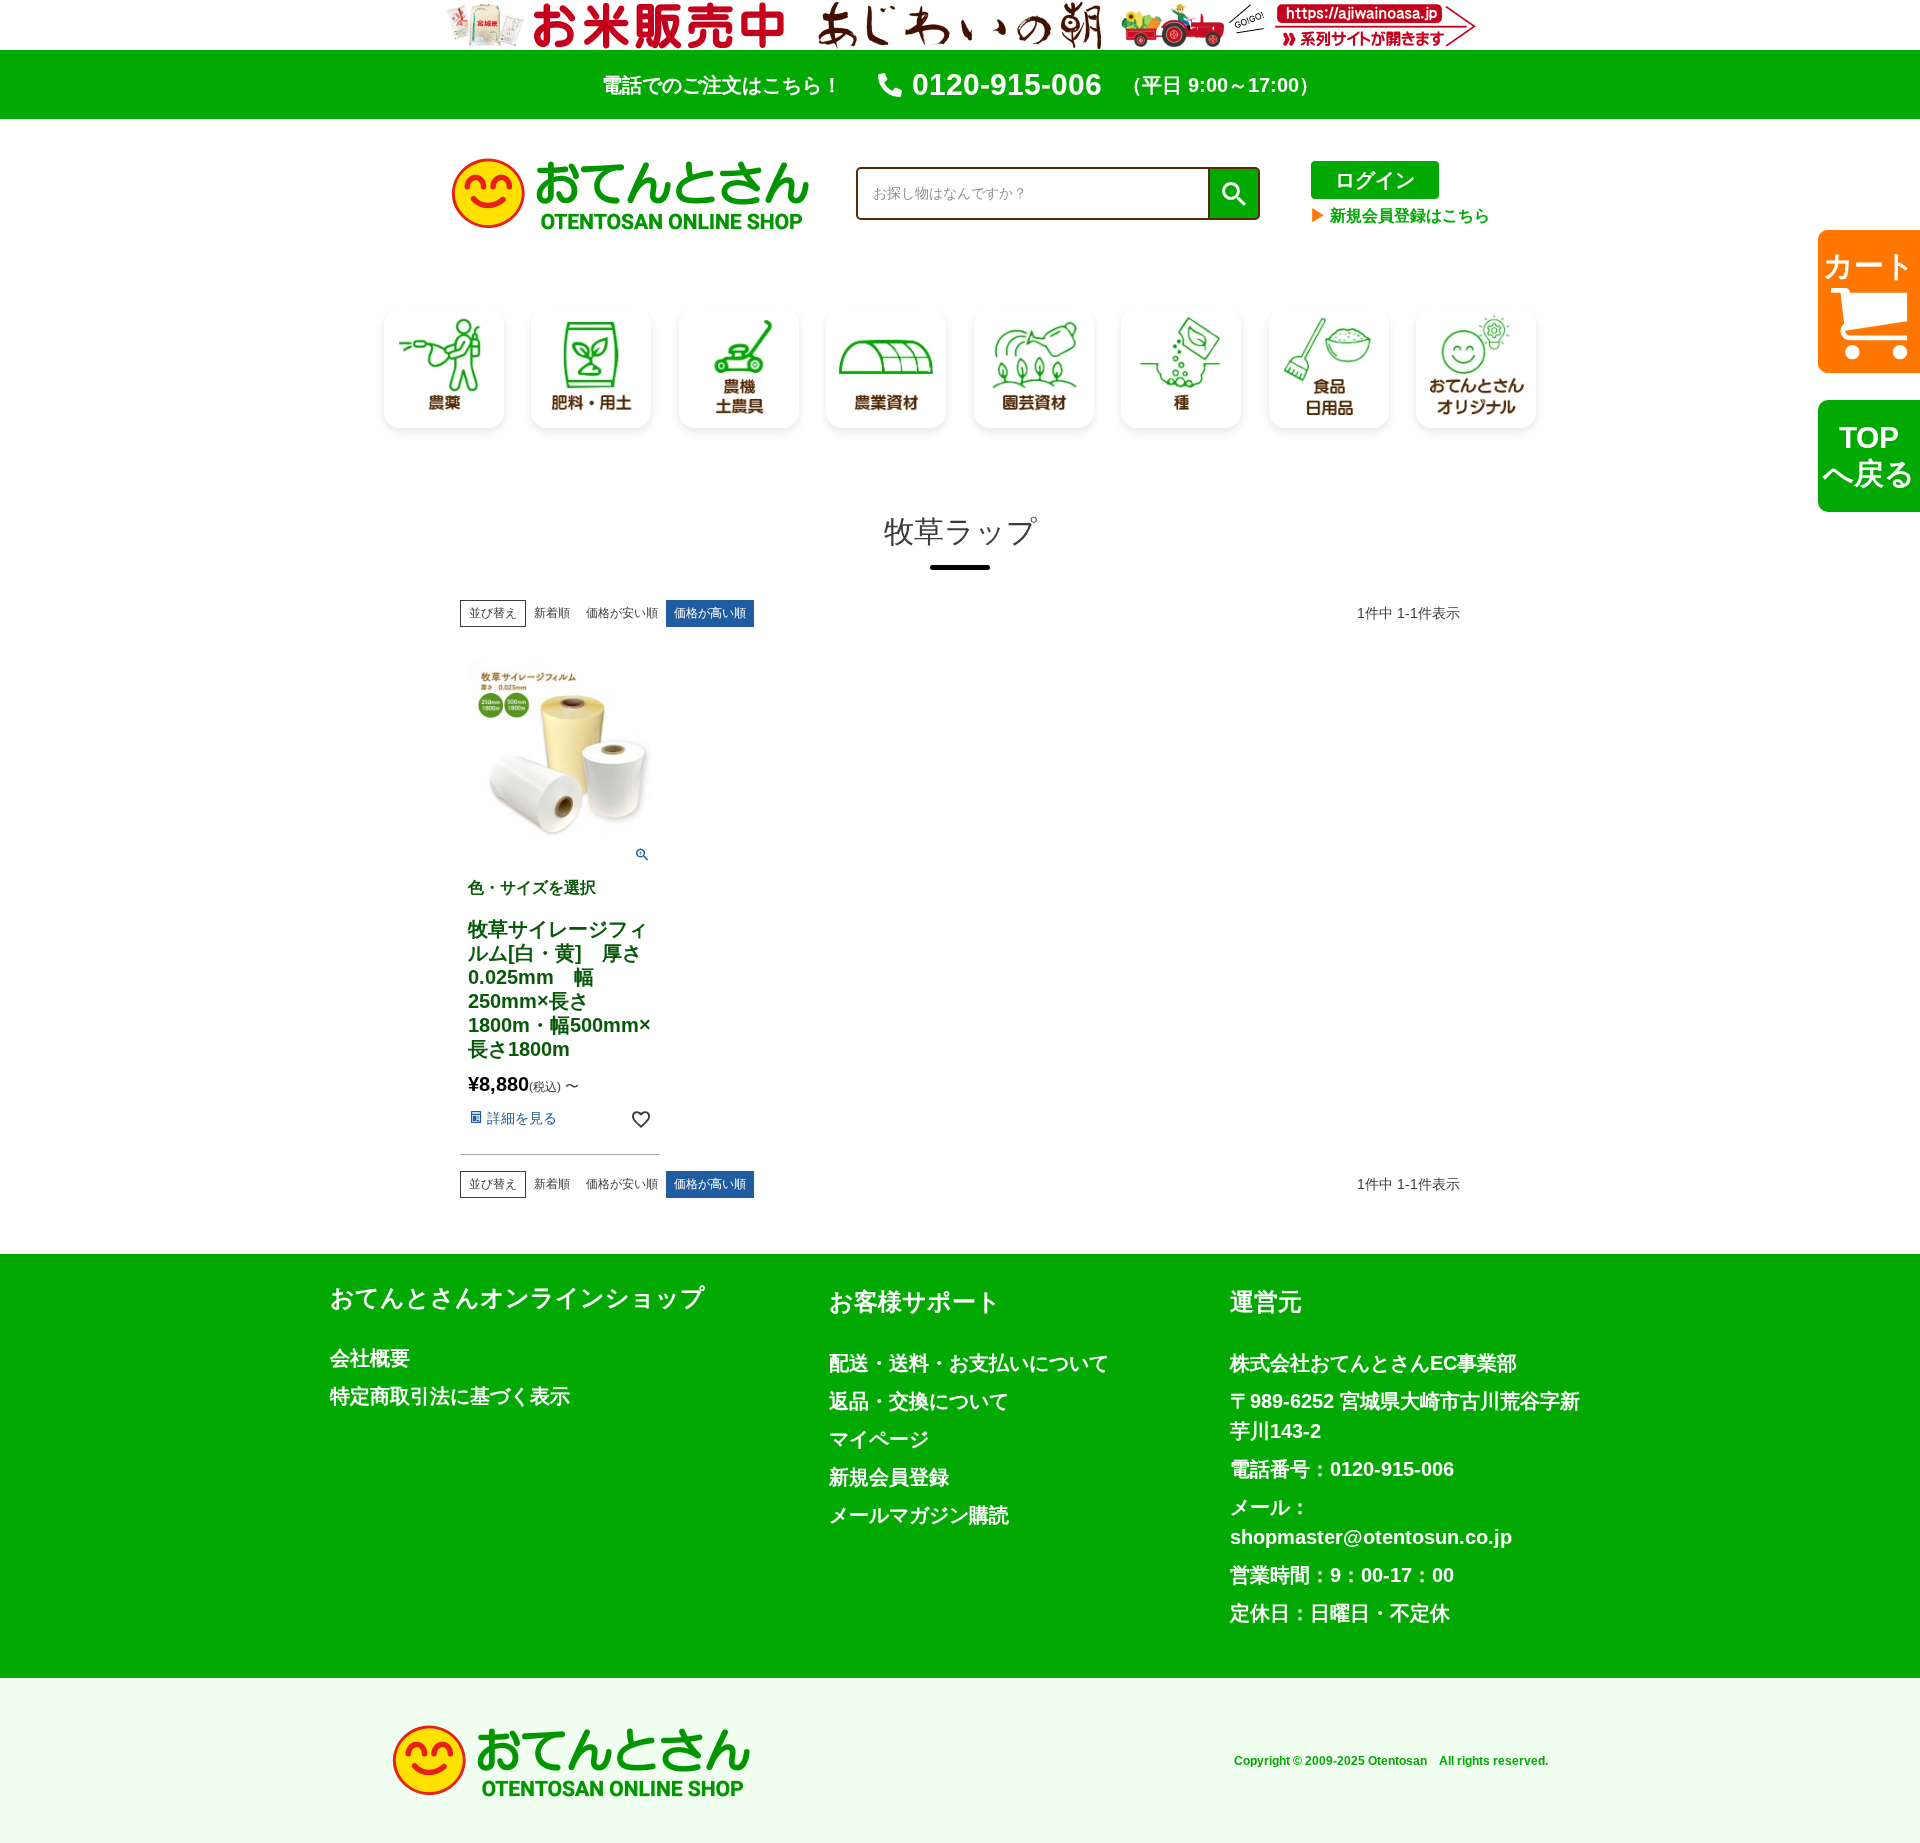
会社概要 (370, 1358)
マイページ (879, 1439)
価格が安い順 (622, 613)
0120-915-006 (1007, 84)
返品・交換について (919, 1401)
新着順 (552, 613)
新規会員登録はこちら (1400, 215)
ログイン (1375, 180)
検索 (1233, 194)
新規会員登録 (889, 1477)
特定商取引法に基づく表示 (450, 1396)
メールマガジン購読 (919, 1515)
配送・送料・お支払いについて (969, 1363)
